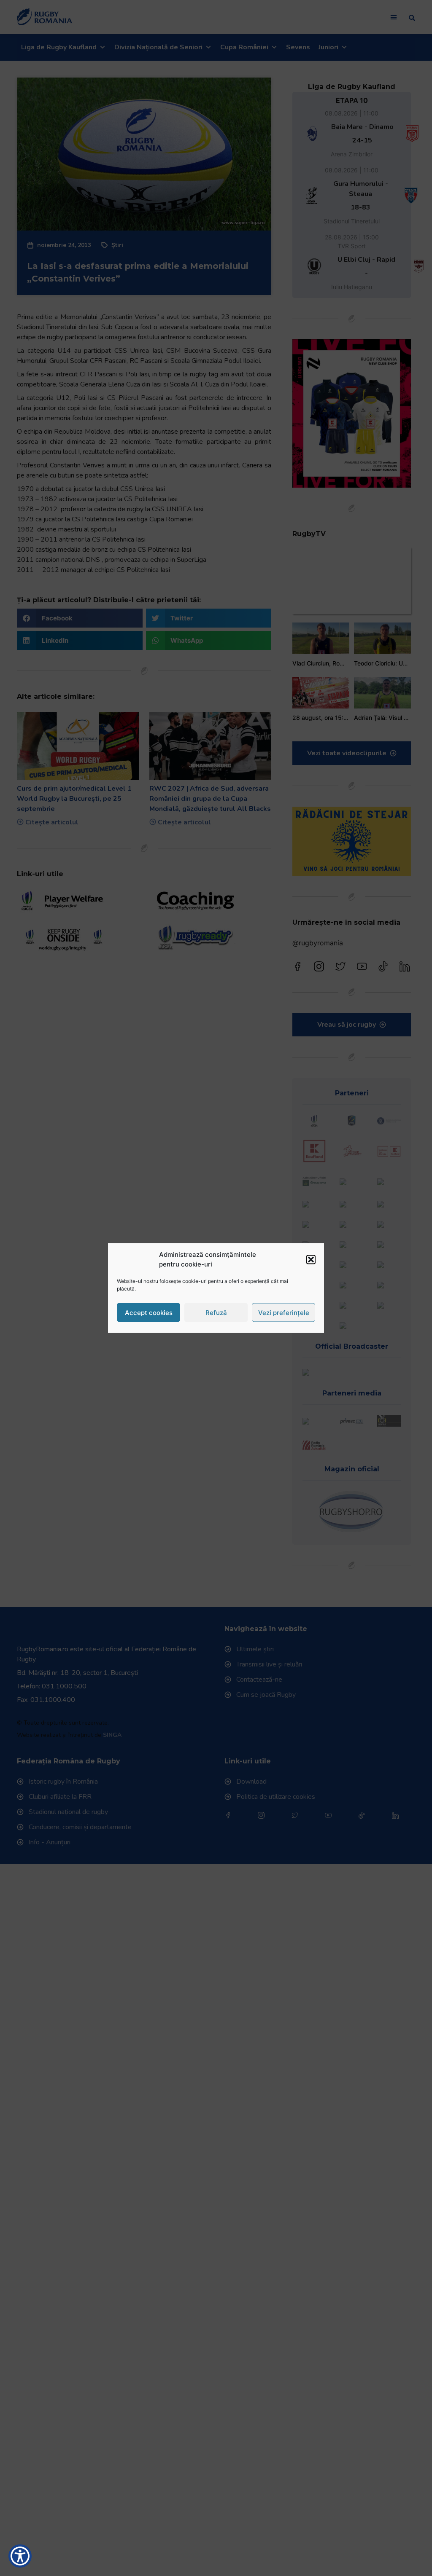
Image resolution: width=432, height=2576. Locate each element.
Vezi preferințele (284, 1312)
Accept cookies (149, 1312)
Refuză (216, 1312)
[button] (311, 1259)
